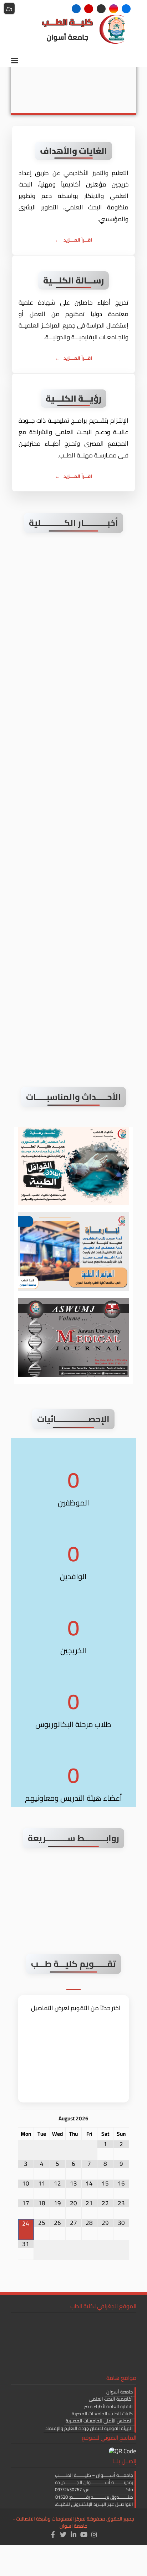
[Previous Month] (26, 2118)
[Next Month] (121, 2118)
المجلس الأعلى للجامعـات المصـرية (99, 2421)
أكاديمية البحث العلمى (111, 2399)
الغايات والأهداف (74, 151)
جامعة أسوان (120, 2392)
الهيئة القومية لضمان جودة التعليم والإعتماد (89, 2428)
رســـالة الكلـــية (74, 280)
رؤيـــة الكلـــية (74, 399)
